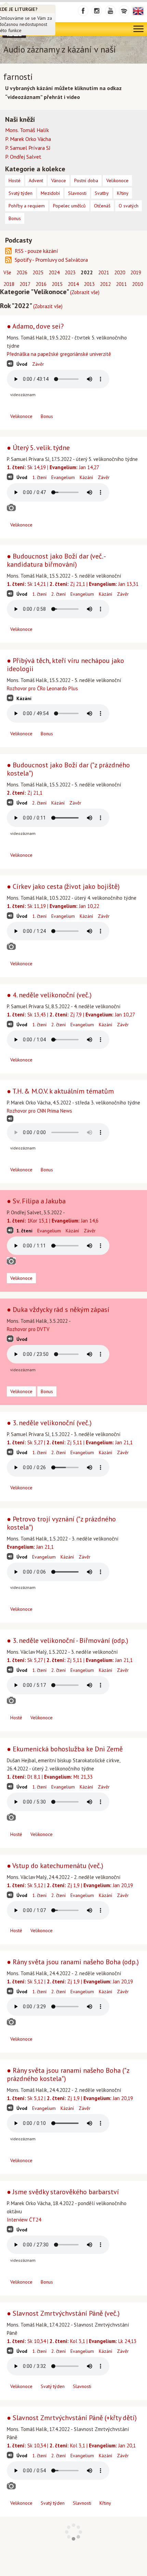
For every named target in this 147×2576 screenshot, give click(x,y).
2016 (41, 284)
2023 (70, 272)
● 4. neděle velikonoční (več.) (49, 995)
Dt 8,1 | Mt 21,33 (50, 1777)
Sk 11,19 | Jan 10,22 (53, 906)
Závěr (38, 364)
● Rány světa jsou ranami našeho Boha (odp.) (73, 1962)
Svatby (102, 193)
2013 (89, 284)
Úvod (22, 364)
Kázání (86, 477)
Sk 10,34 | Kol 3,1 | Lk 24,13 (72, 2341)
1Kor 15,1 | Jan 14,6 (53, 1221)
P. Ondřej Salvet (23, 157)
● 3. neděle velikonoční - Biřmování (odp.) (68, 1640)
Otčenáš (102, 206)
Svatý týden (53, 2386)
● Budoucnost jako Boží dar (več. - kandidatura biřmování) (56, 560)
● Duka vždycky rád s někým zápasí (58, 1309)
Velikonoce (21, 416)
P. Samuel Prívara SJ (28, 148)
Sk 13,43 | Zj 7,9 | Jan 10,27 (71, 1015)
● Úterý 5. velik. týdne (38, 448)
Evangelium (63, 477)
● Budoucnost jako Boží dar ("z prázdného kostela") (68, 769)
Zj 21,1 (25, 793)
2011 (121, 284)
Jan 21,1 (30, 1547)
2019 (136, 272)
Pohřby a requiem (27, 206)
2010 (137, 284)
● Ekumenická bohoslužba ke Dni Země (65, 1749)
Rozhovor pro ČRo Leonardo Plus (42, 688)
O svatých (129, 206)
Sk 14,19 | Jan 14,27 (53, 467)
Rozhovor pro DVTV (28, 1329)
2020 (120, 272)
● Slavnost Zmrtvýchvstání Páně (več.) (63, 2313)
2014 (73, 284)
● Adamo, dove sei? (35, 326)
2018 (9, 284)
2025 (38, 272)
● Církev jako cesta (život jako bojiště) (63, 886)
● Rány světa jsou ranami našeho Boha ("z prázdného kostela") (68, 2074)
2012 (105, 284)
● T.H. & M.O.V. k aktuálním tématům (60, 1091)
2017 (25, 284)
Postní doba (86, 180)
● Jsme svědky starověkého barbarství (63, 2192)
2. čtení (58, 594)
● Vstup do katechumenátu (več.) (55, 1866)
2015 (57, 284)
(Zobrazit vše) (85, 292)
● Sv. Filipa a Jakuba (36, 1201)
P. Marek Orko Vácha (28, 139)
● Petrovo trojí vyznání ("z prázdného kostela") (61, 1523)
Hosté (16, 1718)
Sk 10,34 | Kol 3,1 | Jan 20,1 (71, 2445)
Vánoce (59, 180)
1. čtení (39, 477)
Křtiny (105, 2503)
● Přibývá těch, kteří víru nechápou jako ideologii (65, 665)
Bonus (47, 416)
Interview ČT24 (24, 2220)
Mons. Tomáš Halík (27, 130)
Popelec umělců (69, 206)
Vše (7, 272)
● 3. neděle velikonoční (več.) (49, 1423)
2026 (22, 272)
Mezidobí (50, 193)
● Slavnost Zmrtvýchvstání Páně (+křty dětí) (72, 2418)
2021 (104, 272)
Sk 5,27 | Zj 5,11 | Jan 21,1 (70, 1442)
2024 (54, 272)
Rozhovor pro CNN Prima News (39, 1111)
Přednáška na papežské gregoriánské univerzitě (59, 354)
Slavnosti (82, 2386)
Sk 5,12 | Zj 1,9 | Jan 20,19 (70, 1885)
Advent (36, 180)
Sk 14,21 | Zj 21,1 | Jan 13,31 (73, 584)
